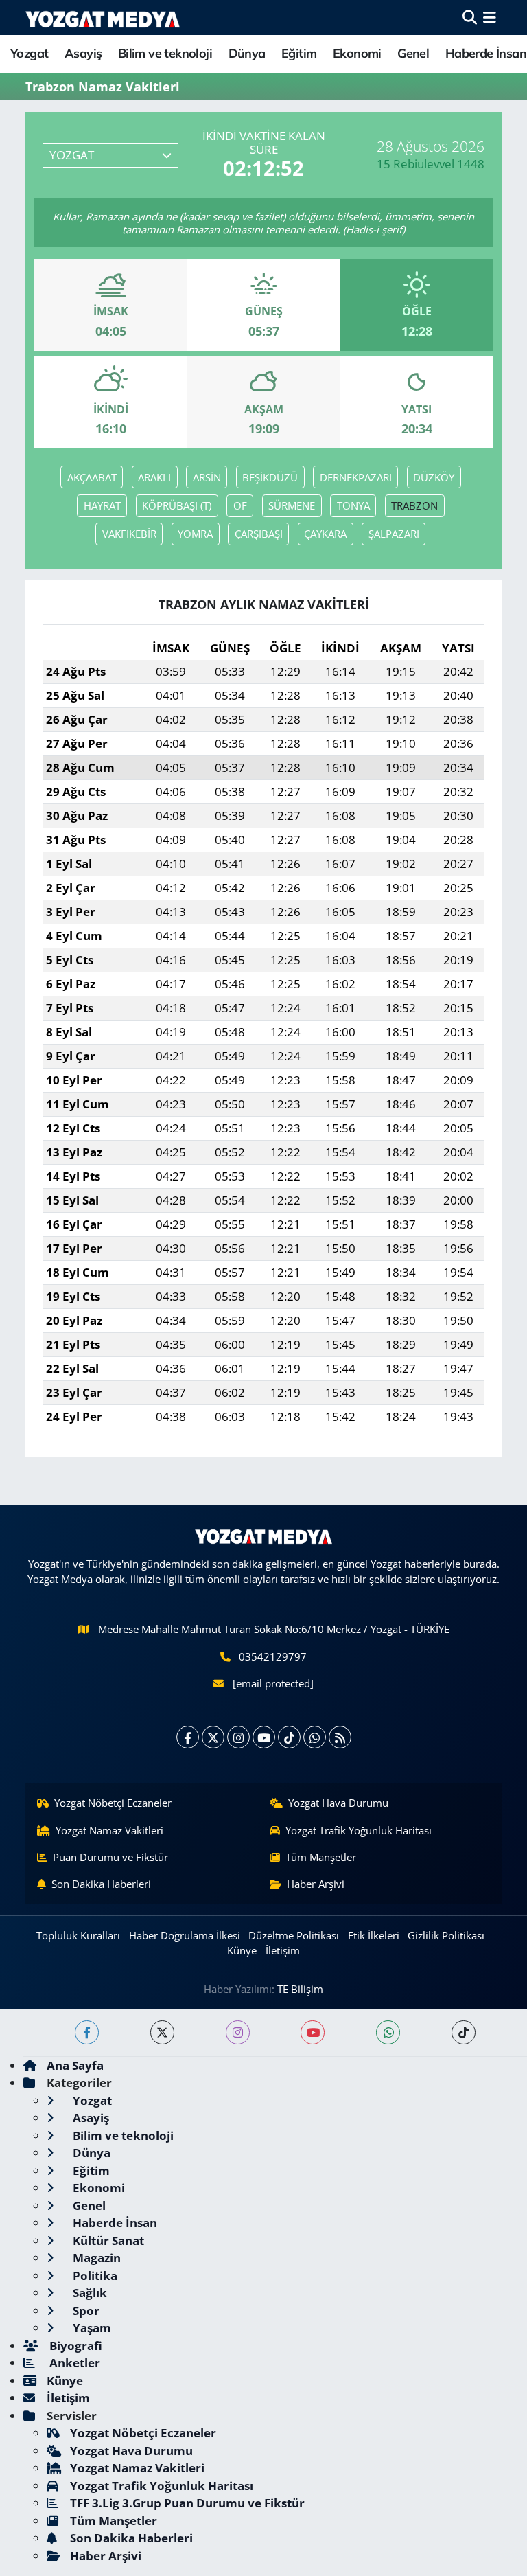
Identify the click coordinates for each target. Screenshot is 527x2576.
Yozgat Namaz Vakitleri (109, 1830)
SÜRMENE (292, 505)
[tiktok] (464, 2032)
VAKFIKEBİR (129, 534)
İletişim (283, 1950)
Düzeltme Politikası (294, 1935)
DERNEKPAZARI (356, 477)
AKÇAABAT (92, 477)
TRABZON (414, 505)
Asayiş (83, 53)
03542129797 (273, 1656)
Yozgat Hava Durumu (338, 1803)
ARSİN (207, 477)
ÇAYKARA (325, 534)
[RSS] (340, 1737)
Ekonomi (357, 53)
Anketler (73, 2363)
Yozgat (29, 53)
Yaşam (91, 2328)
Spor (85, 2311)
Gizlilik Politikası (446, 1935)
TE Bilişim (300, 1989)
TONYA (353, 505)
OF (240, 505)
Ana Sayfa (75, 2065)
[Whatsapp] (315, 1737)
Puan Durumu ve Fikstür (110, 1857)
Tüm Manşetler (321, 1857)
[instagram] (238, 2032)
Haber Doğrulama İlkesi (185, 1935)
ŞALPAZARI (394, 534)
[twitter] (162, 2032)
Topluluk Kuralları (78, 1935)
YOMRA (195, 534)
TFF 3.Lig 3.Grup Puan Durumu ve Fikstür (187, 2503)
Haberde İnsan (486, 53)
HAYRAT (102, 505)
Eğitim (299, 53)
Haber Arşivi (316, 1884)
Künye (242, 1950)
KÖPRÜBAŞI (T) (177, 505)
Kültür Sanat (107, 2241)
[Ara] (470, 18)
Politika (94, 2276)
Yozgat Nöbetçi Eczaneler (113, 1803)
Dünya (247, 53)
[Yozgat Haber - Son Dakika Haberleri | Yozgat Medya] (103, 18)
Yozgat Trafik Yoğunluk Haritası (359, 1830)
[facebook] (87, 2032)
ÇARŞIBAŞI (259, 534)
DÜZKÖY (434, 477)
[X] (213, 1737)
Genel (413, 53)
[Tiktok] (289, 1737)
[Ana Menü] (490, 18)
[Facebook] (188, 1737)
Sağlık (89, 2293)
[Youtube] (264, 1737)
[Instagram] (238, 1737)
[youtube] (313, 2032)
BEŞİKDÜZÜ (270, 477)
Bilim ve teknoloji (165, 53)
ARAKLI (154, 477)
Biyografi (74, 2346)
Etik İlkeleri (374, 1935)
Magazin (95, 2258)
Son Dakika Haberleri (101, 1884)
